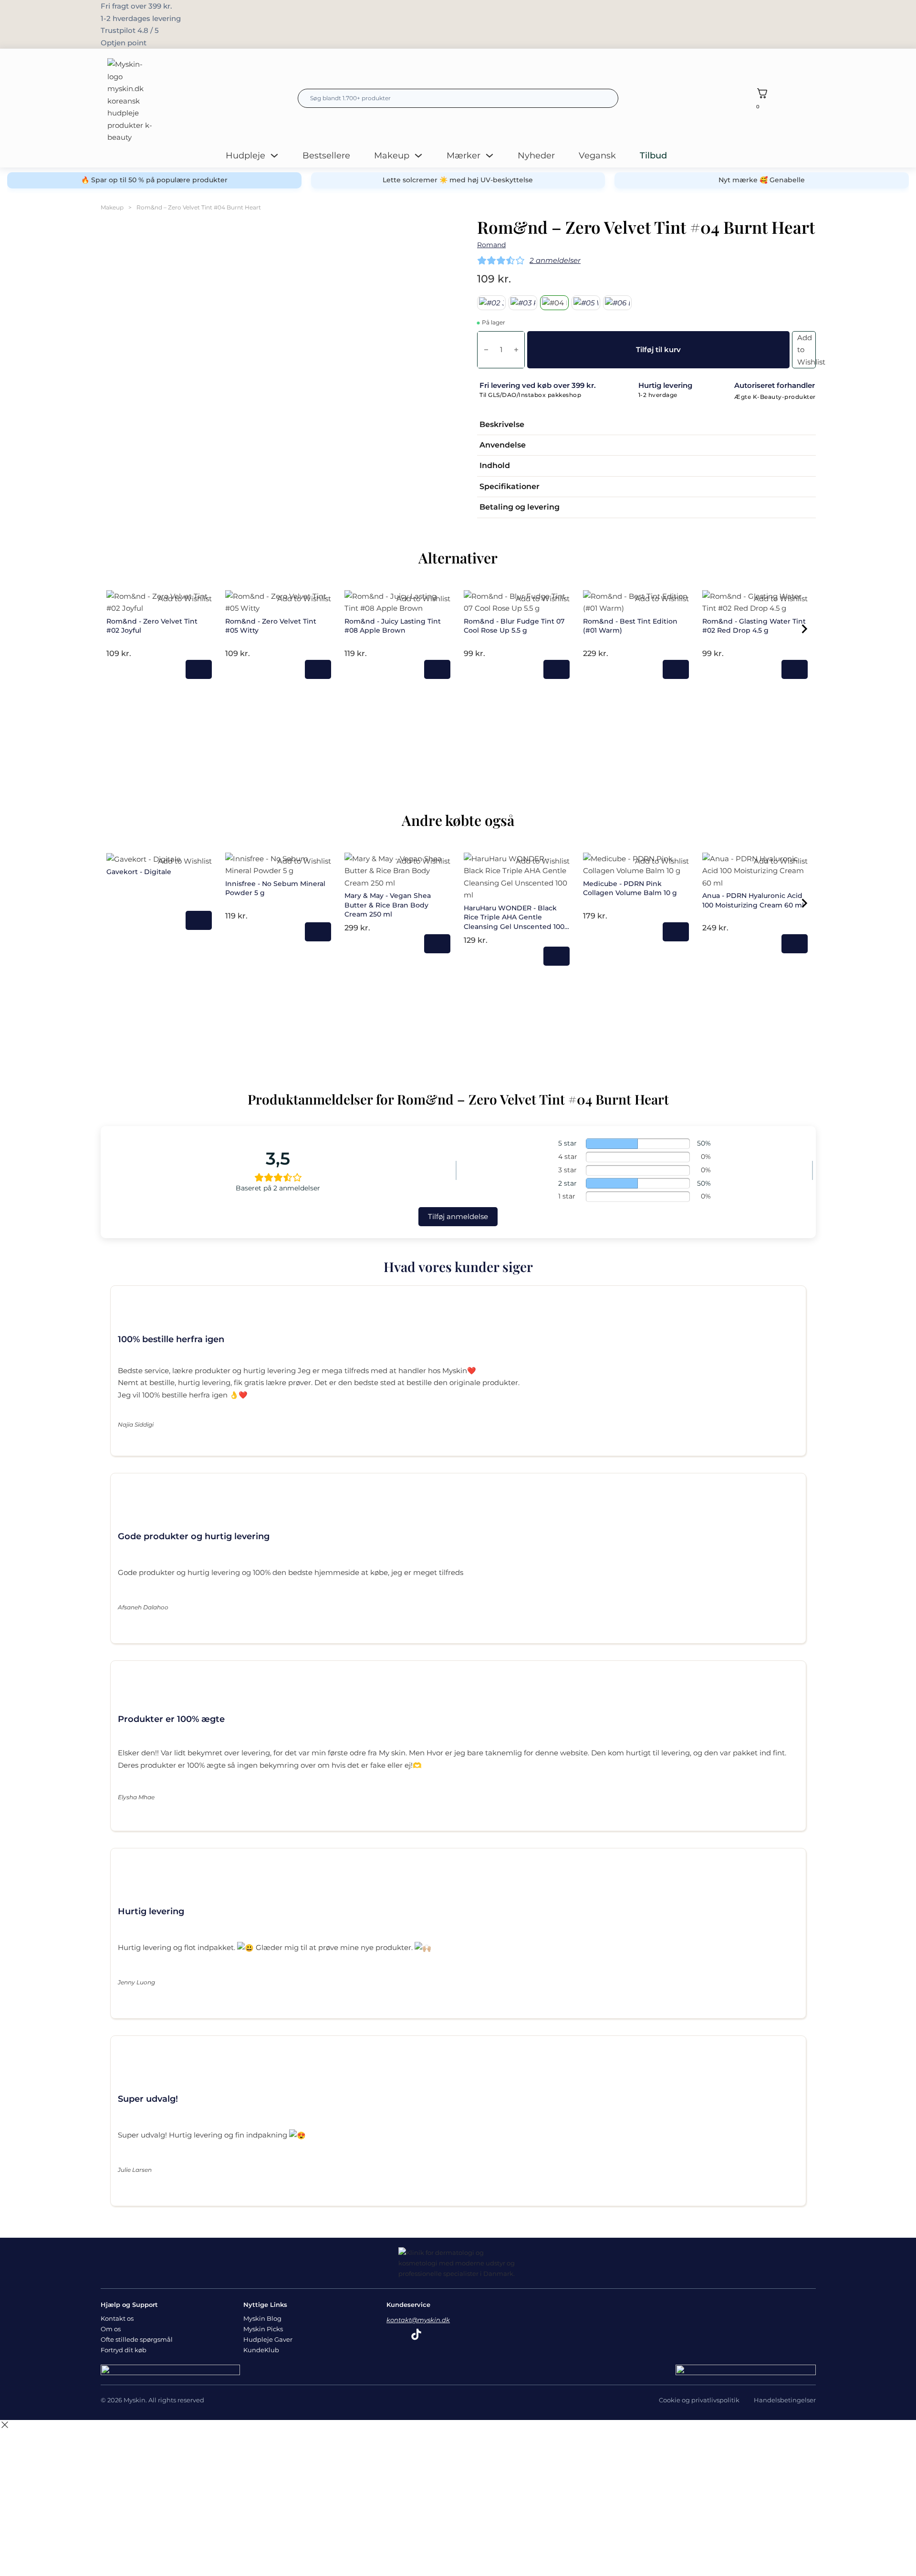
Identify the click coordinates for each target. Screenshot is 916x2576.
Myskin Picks (263, 2329)
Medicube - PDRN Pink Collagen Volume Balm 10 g (630, 888)
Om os (111, 2329)
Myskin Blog (262, 2318)
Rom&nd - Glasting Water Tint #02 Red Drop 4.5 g (754, 626)
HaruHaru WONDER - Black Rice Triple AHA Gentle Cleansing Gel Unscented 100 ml (514, 922)
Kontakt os (117, 2318)
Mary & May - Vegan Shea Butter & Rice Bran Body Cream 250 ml (388, 905)
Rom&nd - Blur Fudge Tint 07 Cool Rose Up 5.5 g (514, 626)
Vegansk (597, 156)
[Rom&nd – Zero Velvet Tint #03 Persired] (523, 303)
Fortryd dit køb (124, 2350)
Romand (491, 245)
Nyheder (536, 156)
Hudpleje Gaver (268, 2339)
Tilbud (653, 156)
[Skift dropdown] (274, 156)
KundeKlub (261, 2350)
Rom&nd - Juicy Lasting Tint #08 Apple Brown (393, 626)
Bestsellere (326, 156)
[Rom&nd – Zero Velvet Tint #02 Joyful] (491, 303)
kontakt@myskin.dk (418, 2320)
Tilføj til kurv (199, 669)
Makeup (392, 156)
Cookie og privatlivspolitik (699, 2400)
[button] (646, 425)
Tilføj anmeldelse (458, 1216)
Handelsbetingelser (785, 2400)
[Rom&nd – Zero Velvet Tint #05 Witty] (586, 303)
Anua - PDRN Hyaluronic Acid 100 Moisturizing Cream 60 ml (753, 900)
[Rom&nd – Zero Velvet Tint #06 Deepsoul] (617, 303)
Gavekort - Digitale (139, 872)
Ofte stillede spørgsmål (137, 2339)
